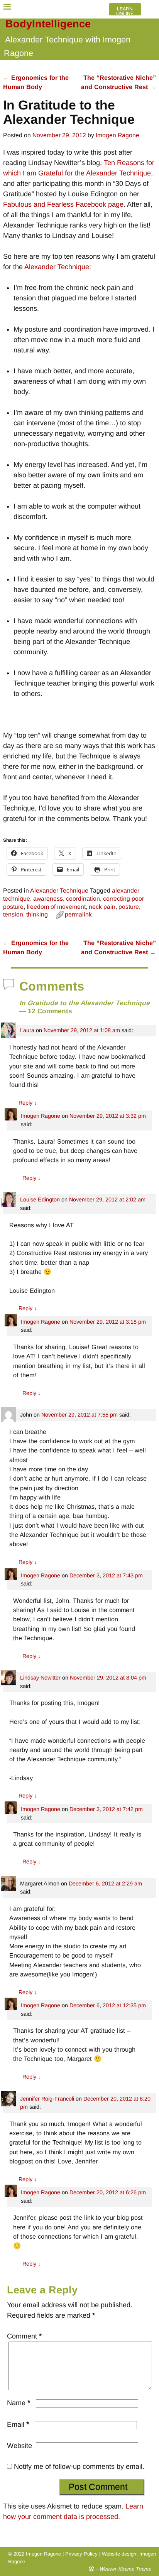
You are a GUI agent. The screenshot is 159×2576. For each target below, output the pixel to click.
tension (13, 914)
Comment (24, 2336)
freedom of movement (56, 907)
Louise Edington (40, 1200)
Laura (27, 1030)
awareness (48, 899)
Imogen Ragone (41, 1116)
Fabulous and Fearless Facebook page (63, 204)
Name (19, 2403)
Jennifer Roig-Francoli (47, 2099)
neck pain (102, 907)
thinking (37, 914)
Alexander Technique (57, 267)
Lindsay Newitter (40, 1678)
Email (18, 2424)
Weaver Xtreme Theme (125, 2569)
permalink (78, 914)
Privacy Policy (81, 2554)
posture (129, 907)
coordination (83, 899)
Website (19, 2446)
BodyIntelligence (48, 24)
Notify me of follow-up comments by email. (79, 2466)
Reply (28, 1103)
